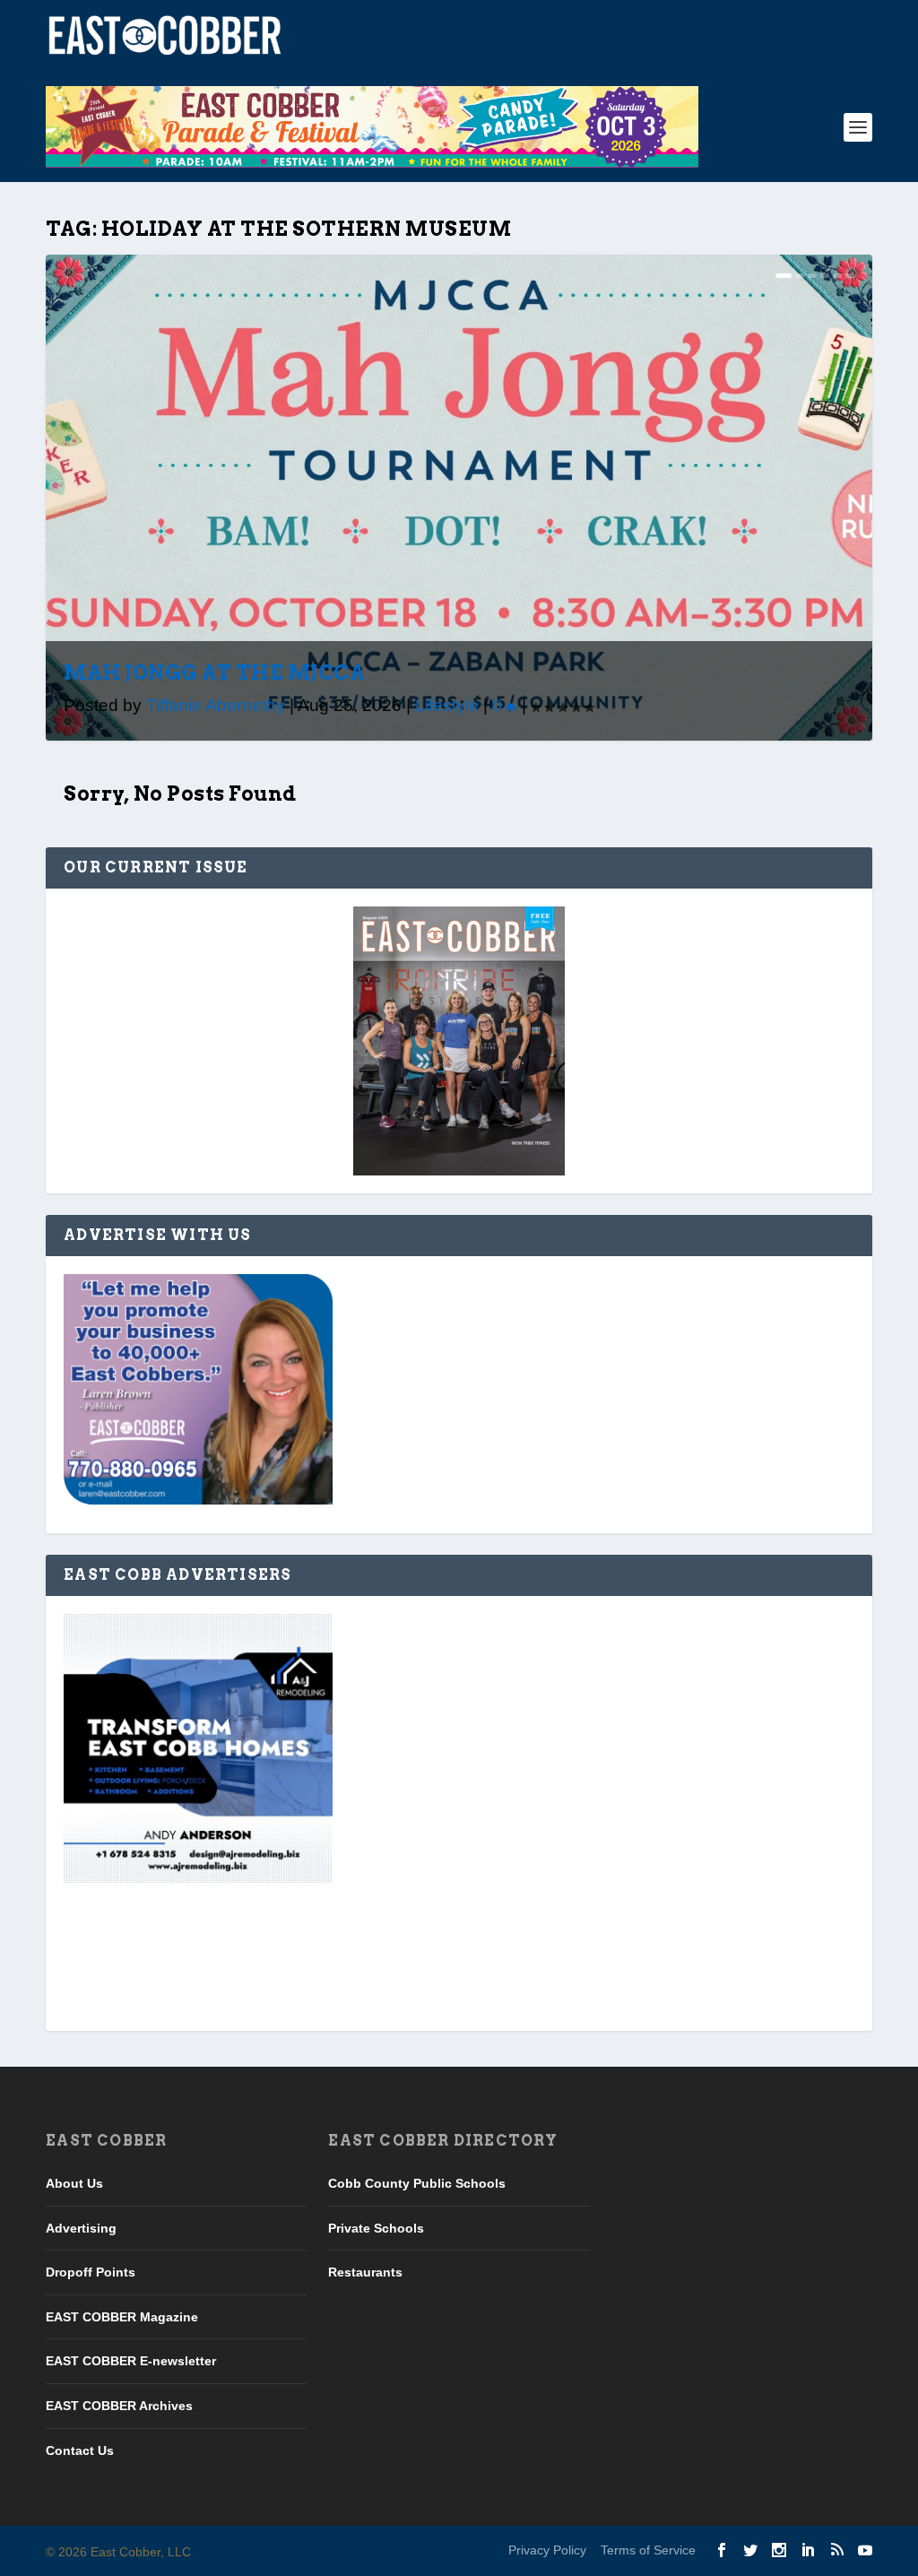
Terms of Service (648, 2550)
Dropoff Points (91, 2272)
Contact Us (80, 2450)
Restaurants (365, 2272)
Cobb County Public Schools (417, 2183)
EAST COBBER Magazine (122, 2317)
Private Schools (376, 2228)
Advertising (81, 2228)
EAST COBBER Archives (119, 2406)
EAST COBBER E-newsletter (131, 2361)
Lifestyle (447, 705)
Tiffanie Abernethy (216, 705)
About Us (74, 2183)
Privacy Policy (547, 2550)
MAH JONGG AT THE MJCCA (214, 672)
